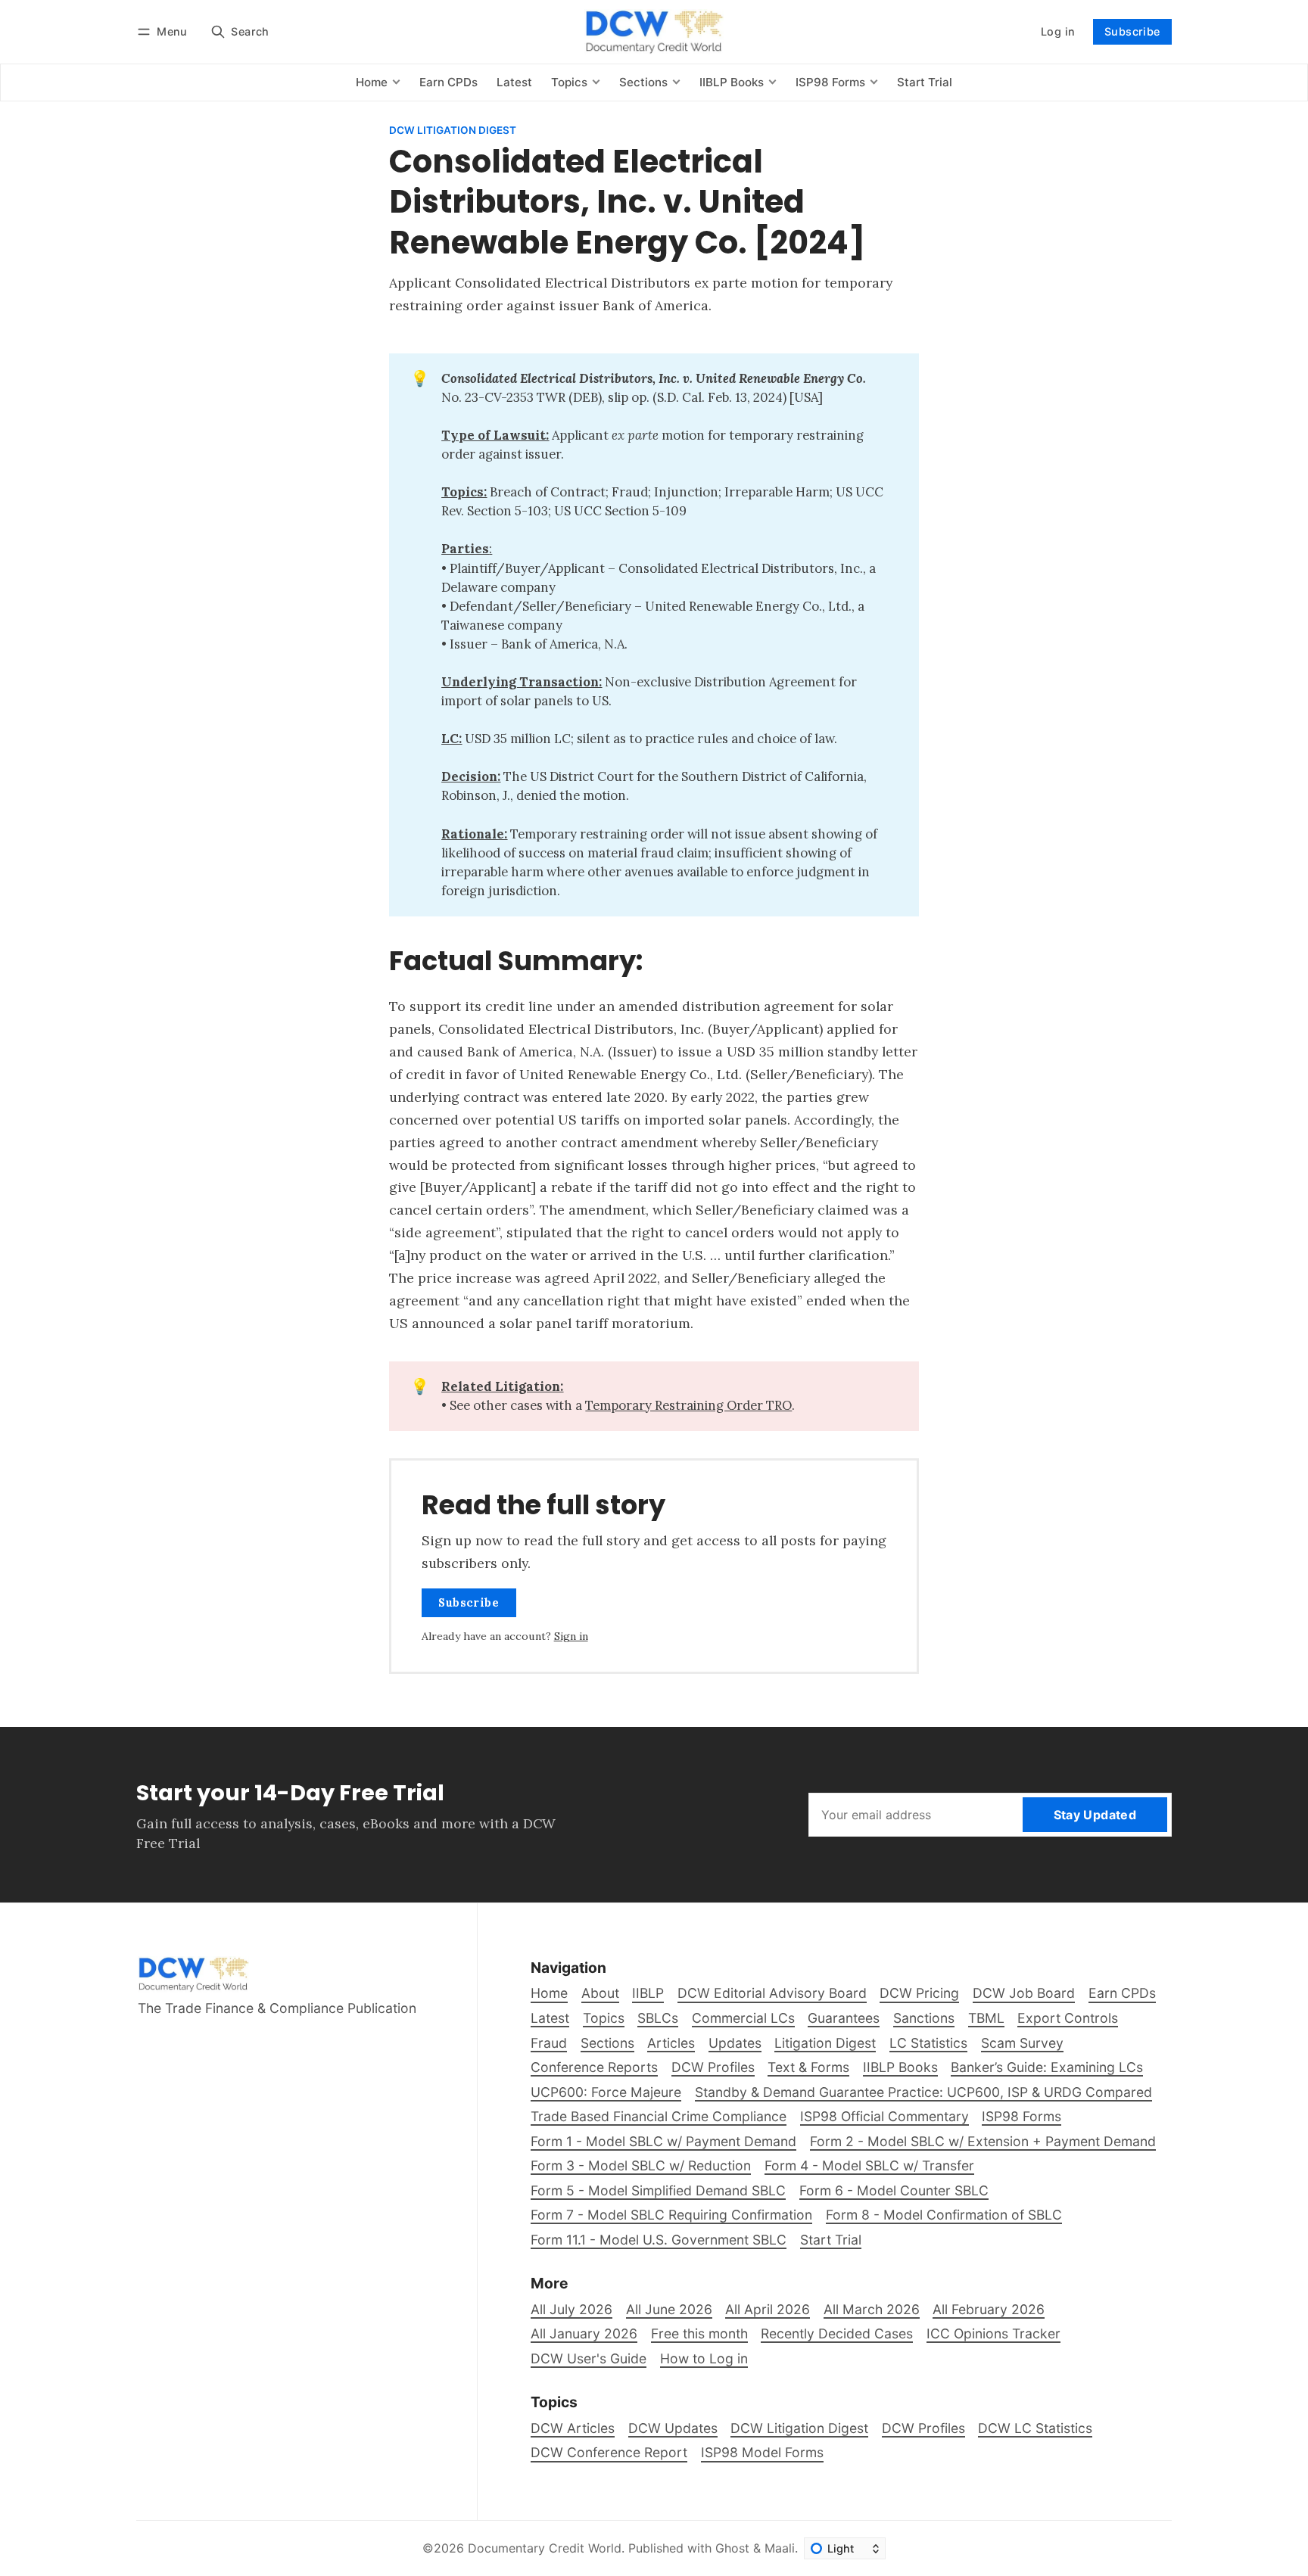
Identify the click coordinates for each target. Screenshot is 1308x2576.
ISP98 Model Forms (762, 2452)
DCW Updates (673, 2428)
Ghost (732, 2548)
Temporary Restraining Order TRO (688, 1405)
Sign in (571, 1636)
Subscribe (1132, 31)
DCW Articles (573, 2428)
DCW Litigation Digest (453, 131)
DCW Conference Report (609, 2452)
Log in (1058, 31)
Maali (780, 2548)
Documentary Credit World (545, 2548)
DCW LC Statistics (1035, 2428)
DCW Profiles (923, 2428)
